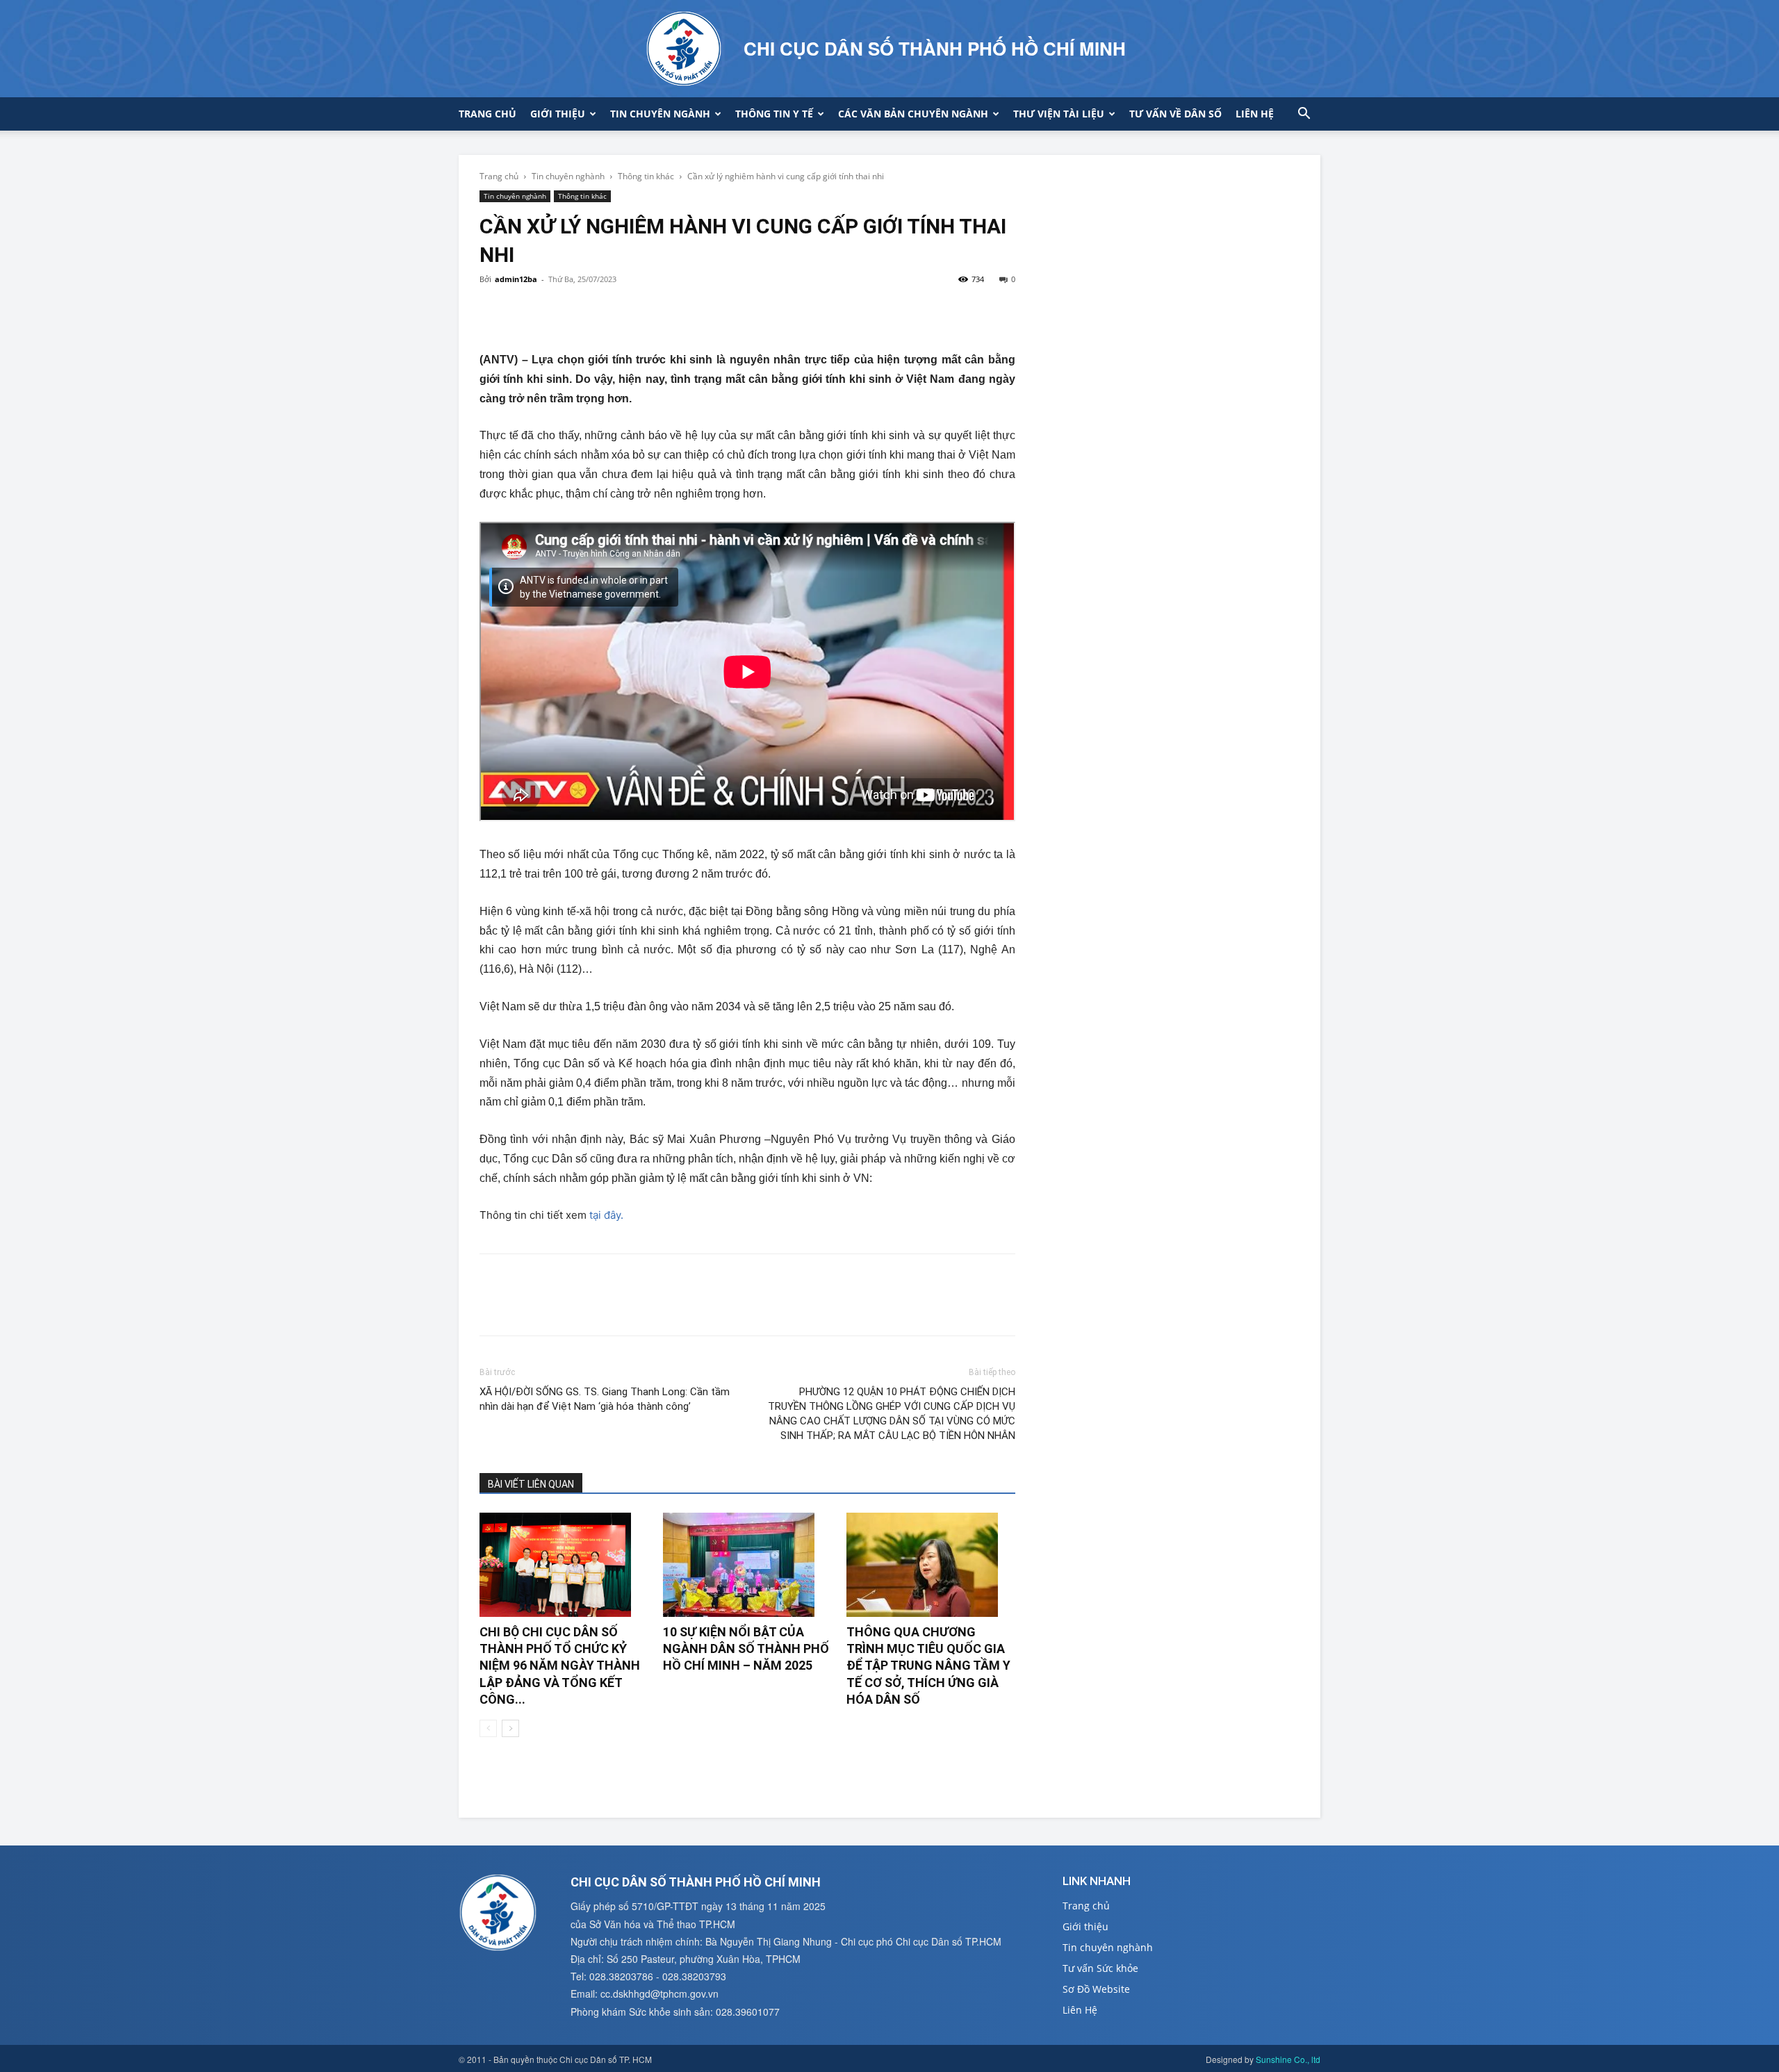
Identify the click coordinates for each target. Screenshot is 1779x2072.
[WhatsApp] (589, 311)
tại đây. (606, 1215)
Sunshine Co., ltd (1288, 2059)
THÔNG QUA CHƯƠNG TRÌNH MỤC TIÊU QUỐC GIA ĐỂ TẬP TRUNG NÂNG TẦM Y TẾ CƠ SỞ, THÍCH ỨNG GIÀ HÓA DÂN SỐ (928, 1666)
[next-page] (510, 1728)
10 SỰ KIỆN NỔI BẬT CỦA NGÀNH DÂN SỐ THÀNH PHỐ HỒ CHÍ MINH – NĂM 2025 (746, 1649)
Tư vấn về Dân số (1175, 114)
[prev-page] (488, 1728)
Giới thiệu (558, 114)
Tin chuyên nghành (568, 176)
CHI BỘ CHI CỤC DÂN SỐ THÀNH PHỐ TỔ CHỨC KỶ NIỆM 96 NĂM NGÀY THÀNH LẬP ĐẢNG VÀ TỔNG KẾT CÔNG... (560, 1666)
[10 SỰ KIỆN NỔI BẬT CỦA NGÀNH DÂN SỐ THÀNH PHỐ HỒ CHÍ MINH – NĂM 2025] (747, 1565)
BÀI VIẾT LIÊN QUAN (531, 1484)
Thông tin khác (646, 176)
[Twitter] (525, 311)
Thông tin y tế (774, 114)
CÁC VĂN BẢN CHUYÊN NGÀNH (913, 114)
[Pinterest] (557, 311)
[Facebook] (493, 311)
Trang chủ (487, 114)
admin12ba (516, 279)
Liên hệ (1255, 114)
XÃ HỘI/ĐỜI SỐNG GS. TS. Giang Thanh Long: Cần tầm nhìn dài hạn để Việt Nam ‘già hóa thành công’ (605, 1399)
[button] (1304, 115)
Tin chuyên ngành (660, 114)
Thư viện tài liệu (1059, 114)
